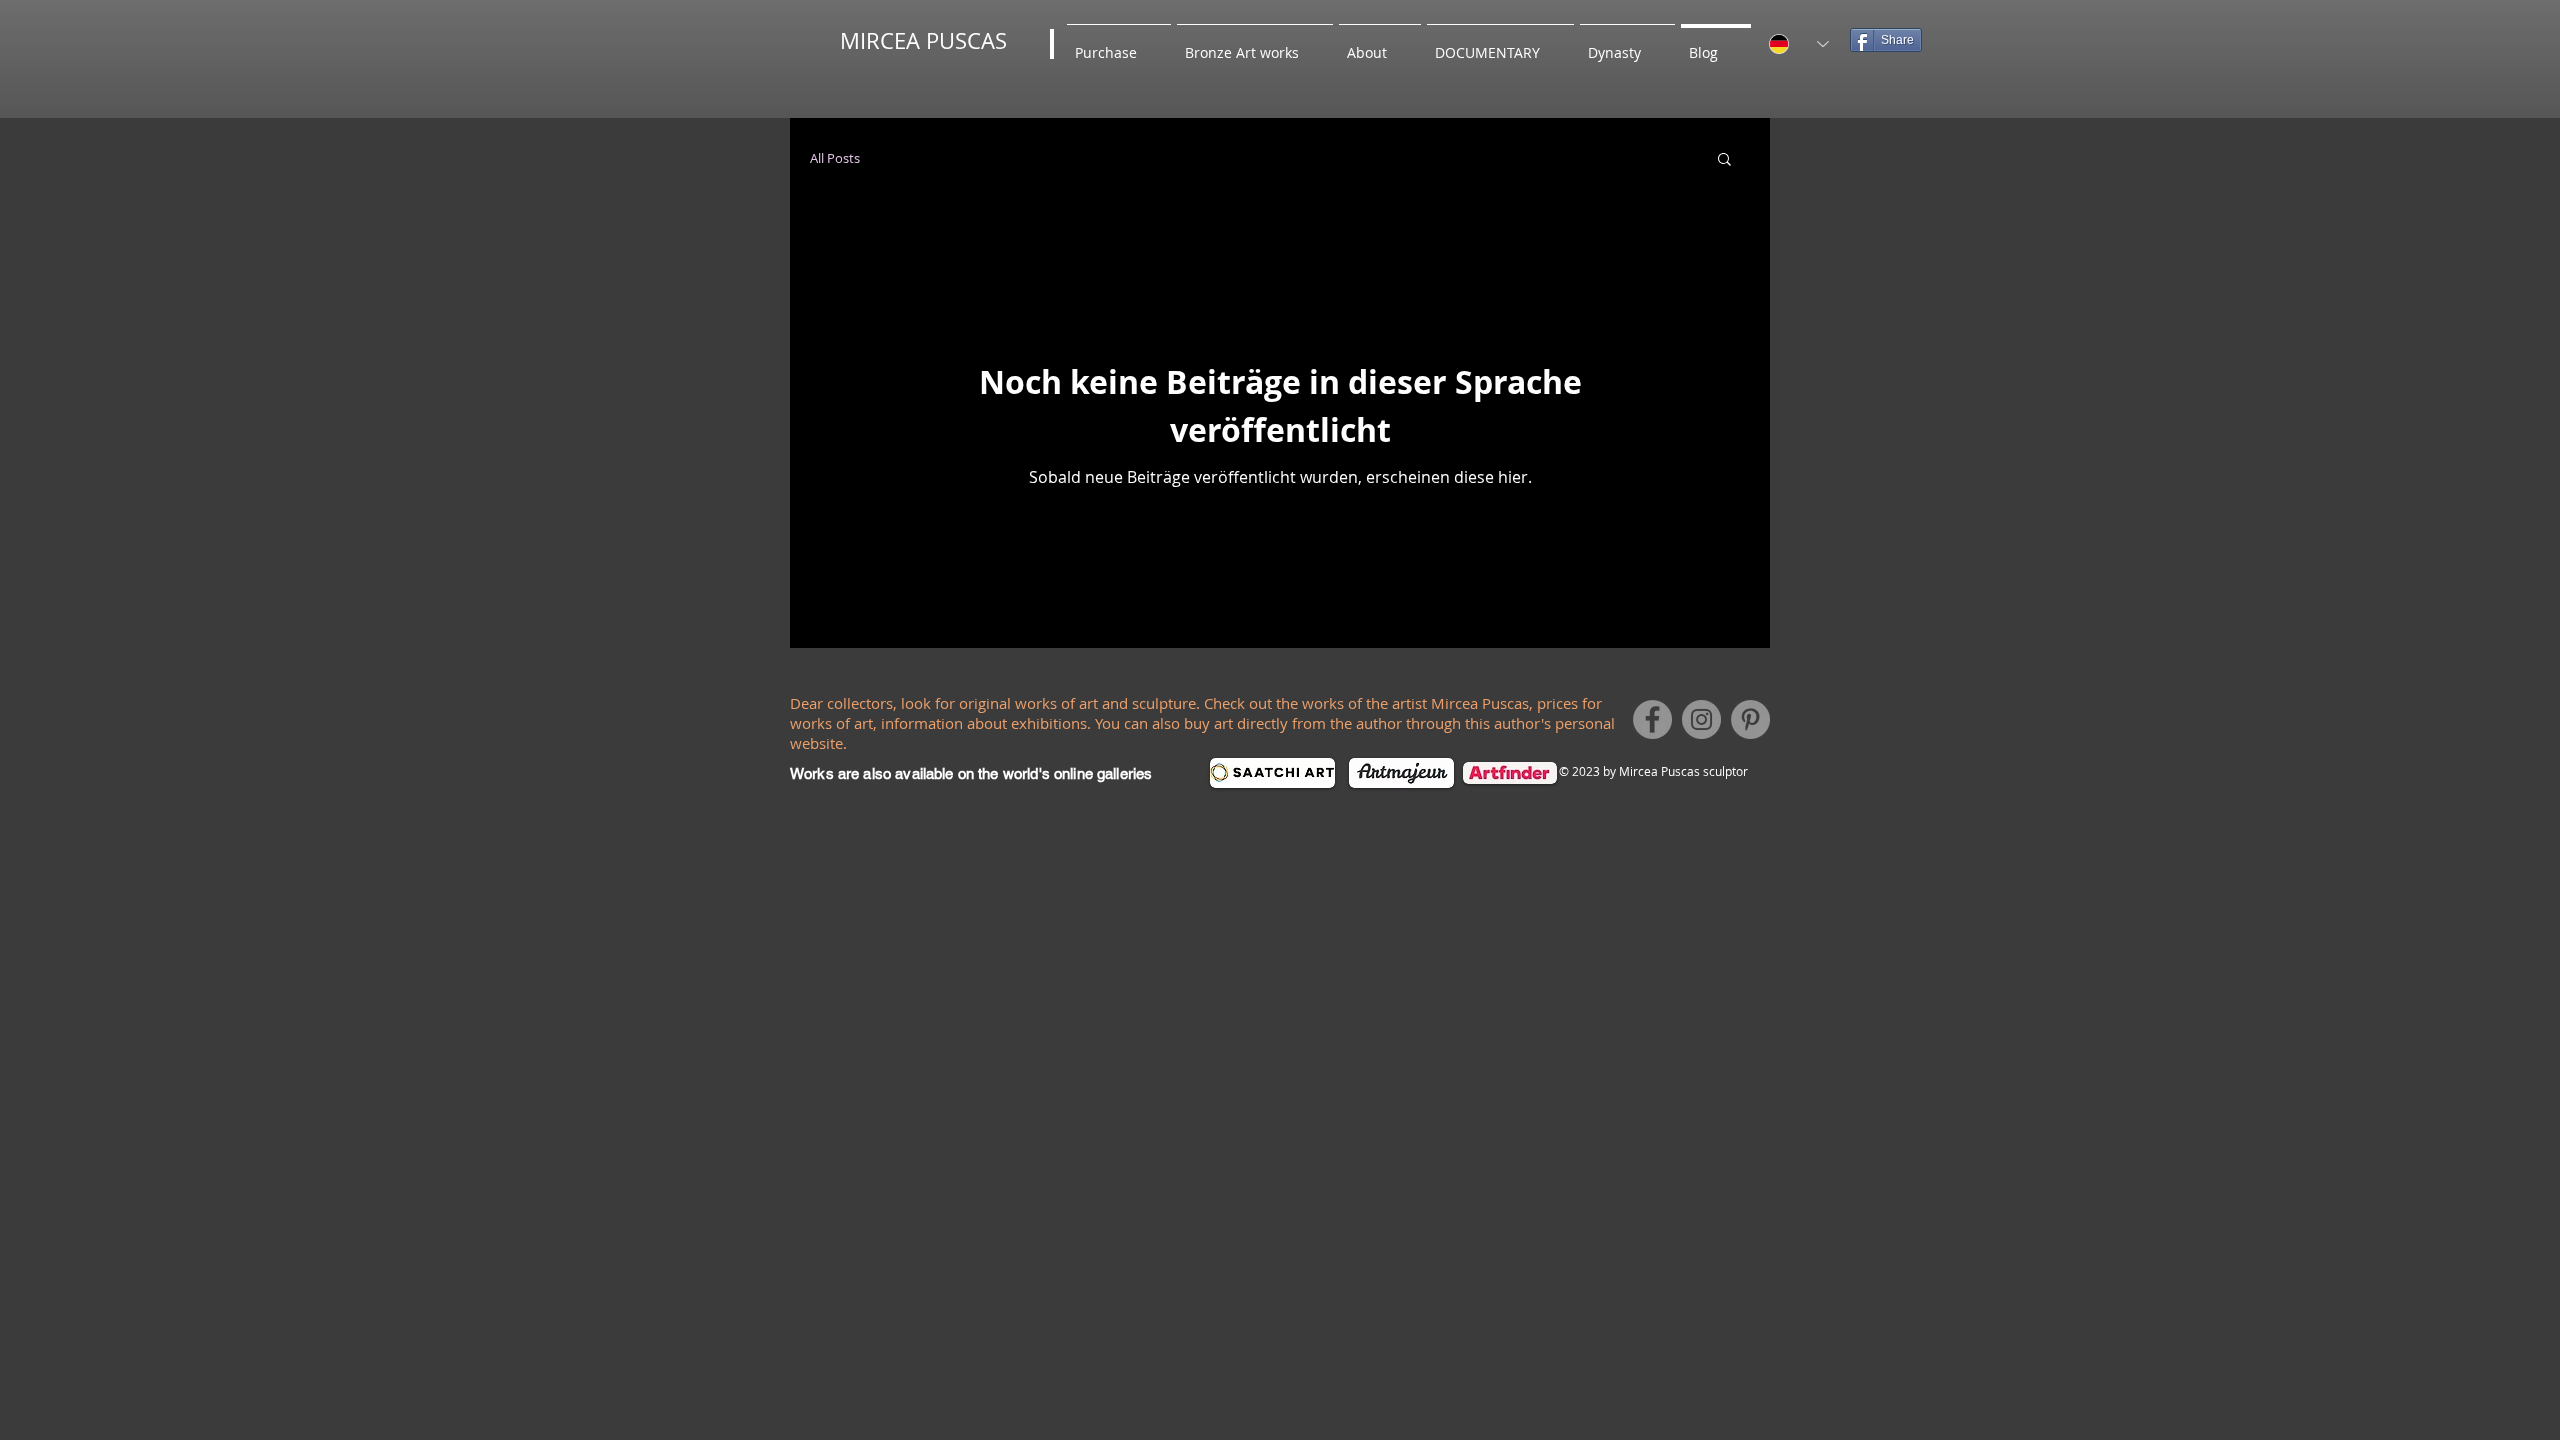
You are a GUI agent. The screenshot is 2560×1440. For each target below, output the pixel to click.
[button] (1724, 160)
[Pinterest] (1750, 719)
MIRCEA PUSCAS (923, 40)
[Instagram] (1701, 719)
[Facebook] (1652, 719)
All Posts (835, 158)
